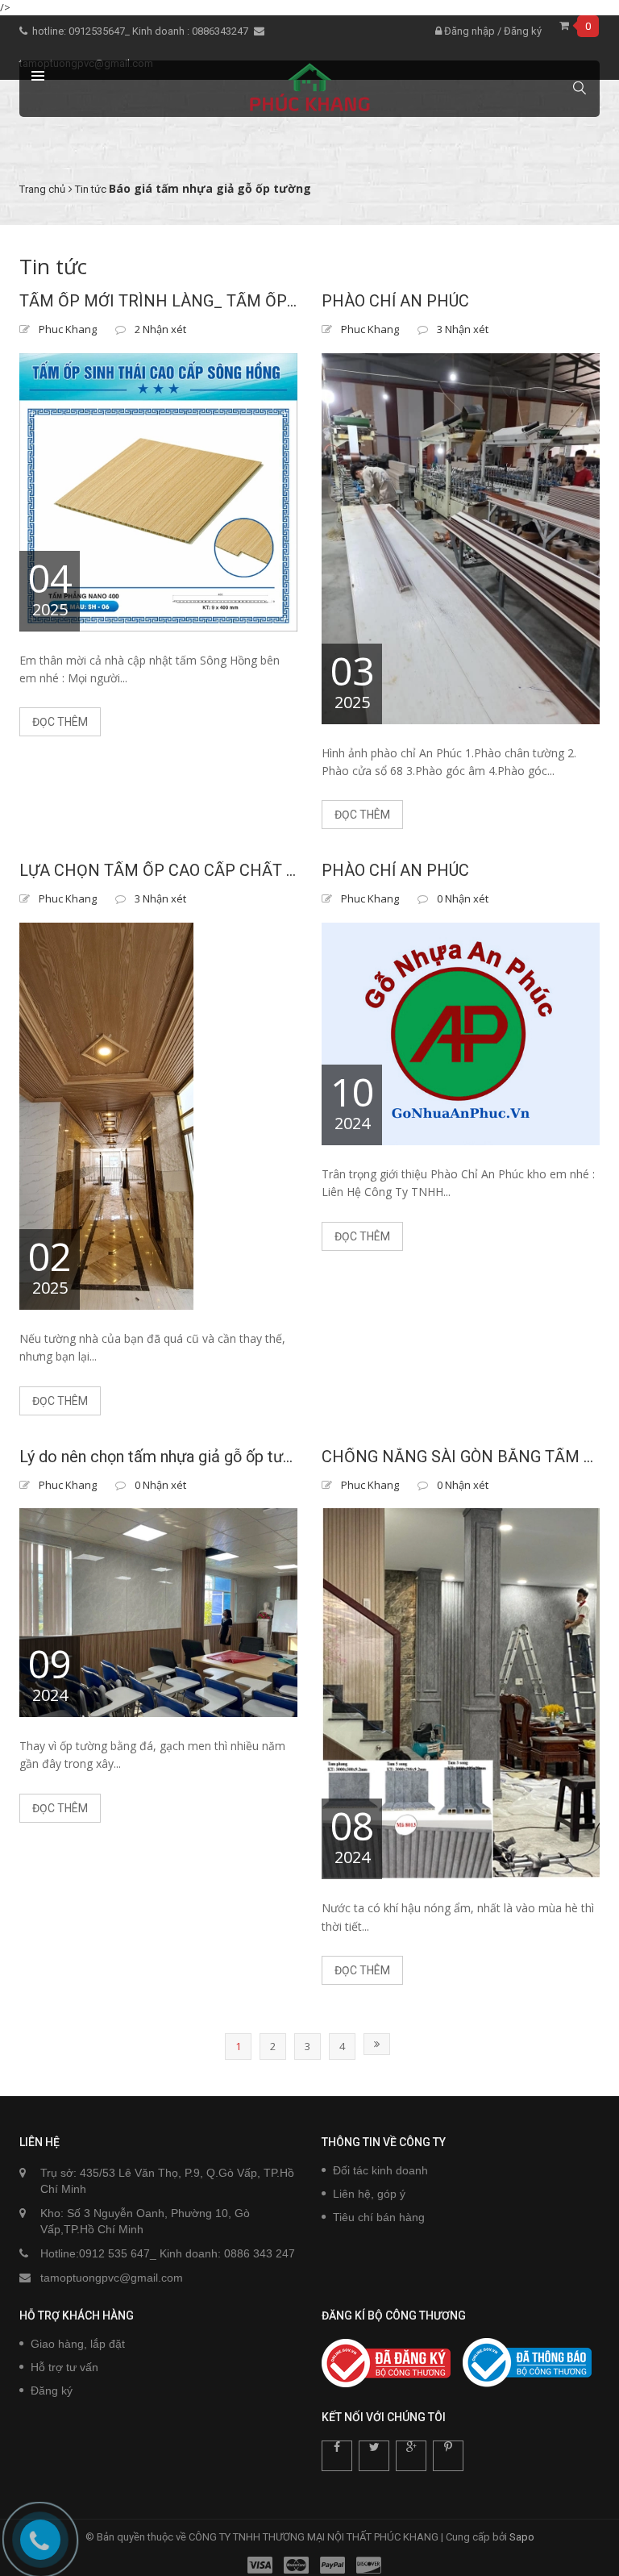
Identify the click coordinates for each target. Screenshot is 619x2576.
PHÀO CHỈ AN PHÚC (395, 301)
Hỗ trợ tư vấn (64, 2367)
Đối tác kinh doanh (380, 2170)
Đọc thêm (60, 722)
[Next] (377, 2044)
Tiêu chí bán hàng (379, 2217)
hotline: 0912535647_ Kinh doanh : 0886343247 (141, 31)
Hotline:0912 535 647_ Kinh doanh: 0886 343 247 (168, 2253)
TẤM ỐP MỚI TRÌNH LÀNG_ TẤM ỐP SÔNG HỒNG (158, 301)
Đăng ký (523, 31)
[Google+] (411, 2456)
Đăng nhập (468, 31)
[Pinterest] (448, 2456)
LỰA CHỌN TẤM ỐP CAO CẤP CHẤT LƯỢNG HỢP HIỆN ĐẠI (158, 870)
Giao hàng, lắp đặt (78, 2344)
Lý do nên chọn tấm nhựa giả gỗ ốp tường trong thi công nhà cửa (158, 1457)
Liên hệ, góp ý (369, 2194)
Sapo (522, 2537)
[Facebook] (337, 2456)
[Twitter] (374, 2456)
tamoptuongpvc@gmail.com (112, 2278)
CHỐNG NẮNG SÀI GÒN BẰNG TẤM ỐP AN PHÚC (461, 1457)
